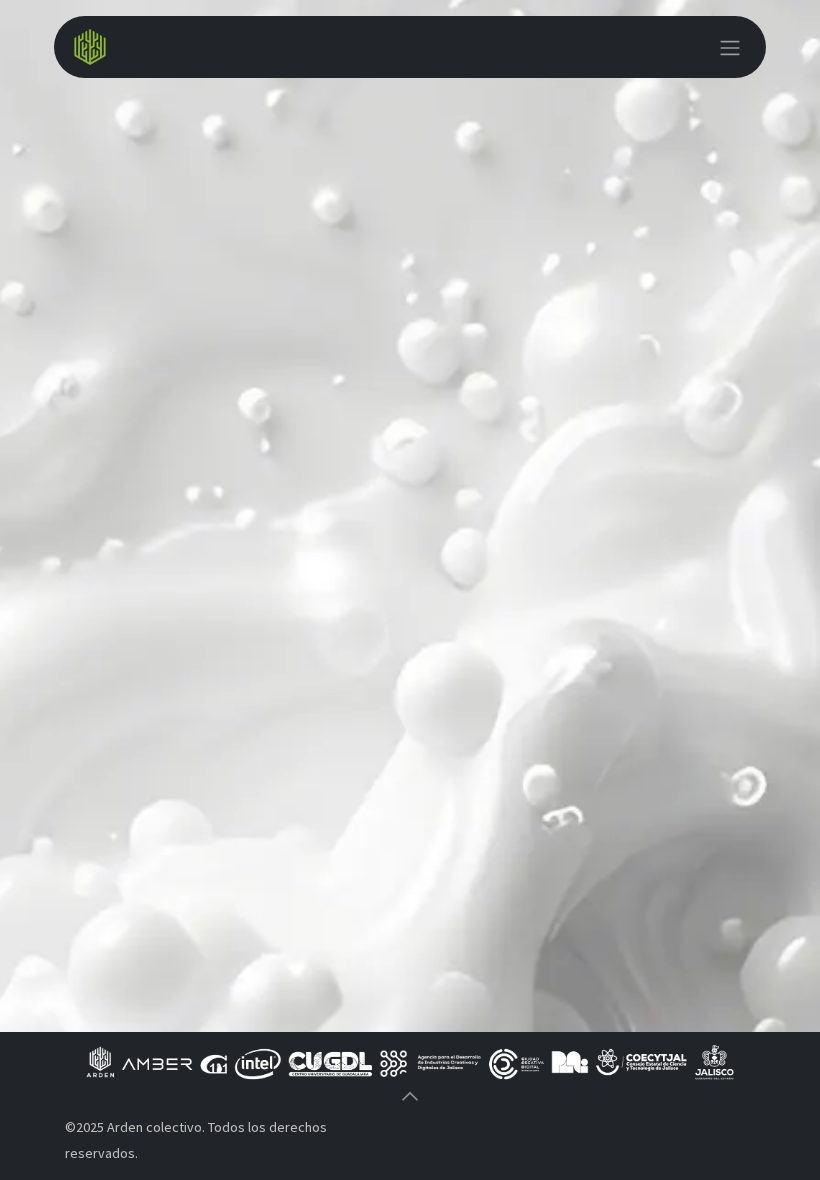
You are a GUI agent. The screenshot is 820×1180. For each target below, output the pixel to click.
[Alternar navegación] (730, 47)
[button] (410, 1096)
